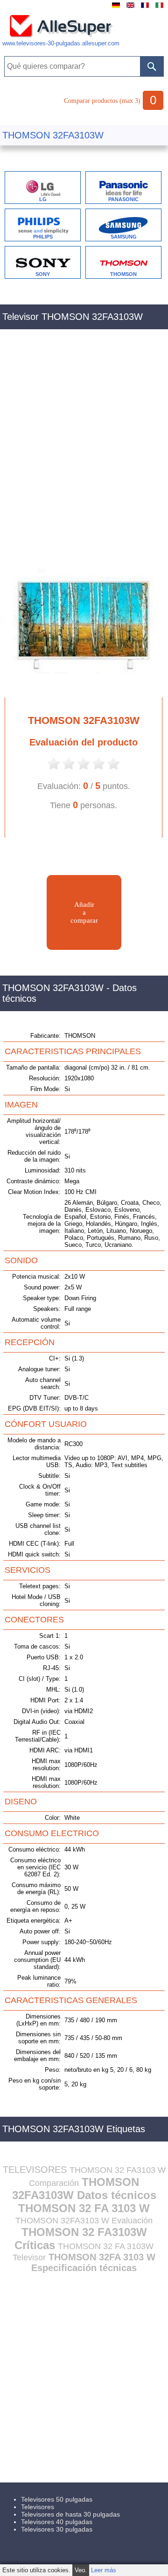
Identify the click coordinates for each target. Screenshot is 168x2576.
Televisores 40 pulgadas (57, 2522)
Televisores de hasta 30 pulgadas (70, 2514)
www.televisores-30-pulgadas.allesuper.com (61, 43)
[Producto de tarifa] (54, 769)
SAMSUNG (124, 237)
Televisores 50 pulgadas (57, 2499)
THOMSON (123, 274)
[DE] (116, 8)
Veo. (81, 2570)
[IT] (159, 8)
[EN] (130, 8)
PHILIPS (43, 237)
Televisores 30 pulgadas (57, 2529)
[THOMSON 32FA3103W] (79, 689)
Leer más (104, 2570)
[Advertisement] (84, 445)
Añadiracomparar (84, 912)
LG (43, 199)
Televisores (38, 2507)
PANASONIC (123, 199)
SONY (43, 274)
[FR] (145, 8)
